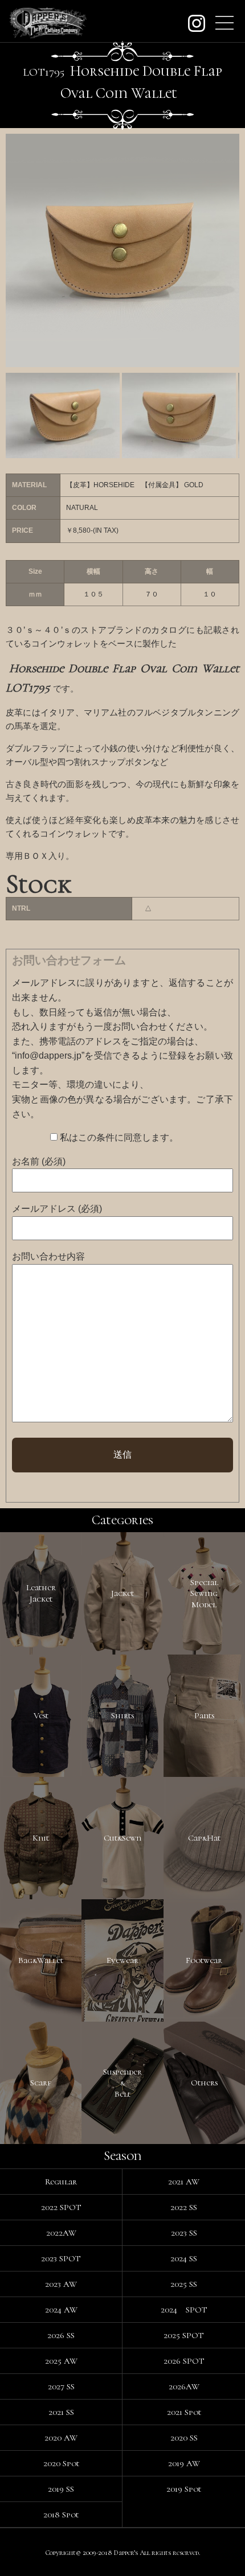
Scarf (41, 2083)
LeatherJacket (41, 1593)
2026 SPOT (184, 2361)
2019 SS (61, 2489)
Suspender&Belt (122, 2083)
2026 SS (61, 2335)
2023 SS (184, 2233)
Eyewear (122, 1960)
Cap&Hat (204, 1838)
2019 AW (184, 2463)
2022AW (61, 2233)
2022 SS (184, 2207)
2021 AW (184, 2182)
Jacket (122, 1593)
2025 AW (61, 2361)
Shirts (122, 1715)
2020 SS (184, 2438)
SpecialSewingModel (204, 1593)
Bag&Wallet (41, 1960)
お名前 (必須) (39, 1161)
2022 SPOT (61, 2207)
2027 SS (61, 2386)
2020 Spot (61, 2463)
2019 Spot (184, 2489)
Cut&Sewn (122, 1838)
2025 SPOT (184, 2335)
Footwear (204, 1960)
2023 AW (61, 2284)
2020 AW (61, 2438)
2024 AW (61, 2310)
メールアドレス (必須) (57, 1209)
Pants (204, 1715)
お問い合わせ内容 (48, 1256)
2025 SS (184, 2284)
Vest (41, 1715)
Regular (61, 2182)
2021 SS (61, 2412)
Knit (41, 1838)
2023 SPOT (61, 2258)
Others (204, 2083)
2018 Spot (61, 2515)
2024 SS (184, 2258)
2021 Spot (184, 2412)
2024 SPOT (184, 2310)
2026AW (184, 2386)
